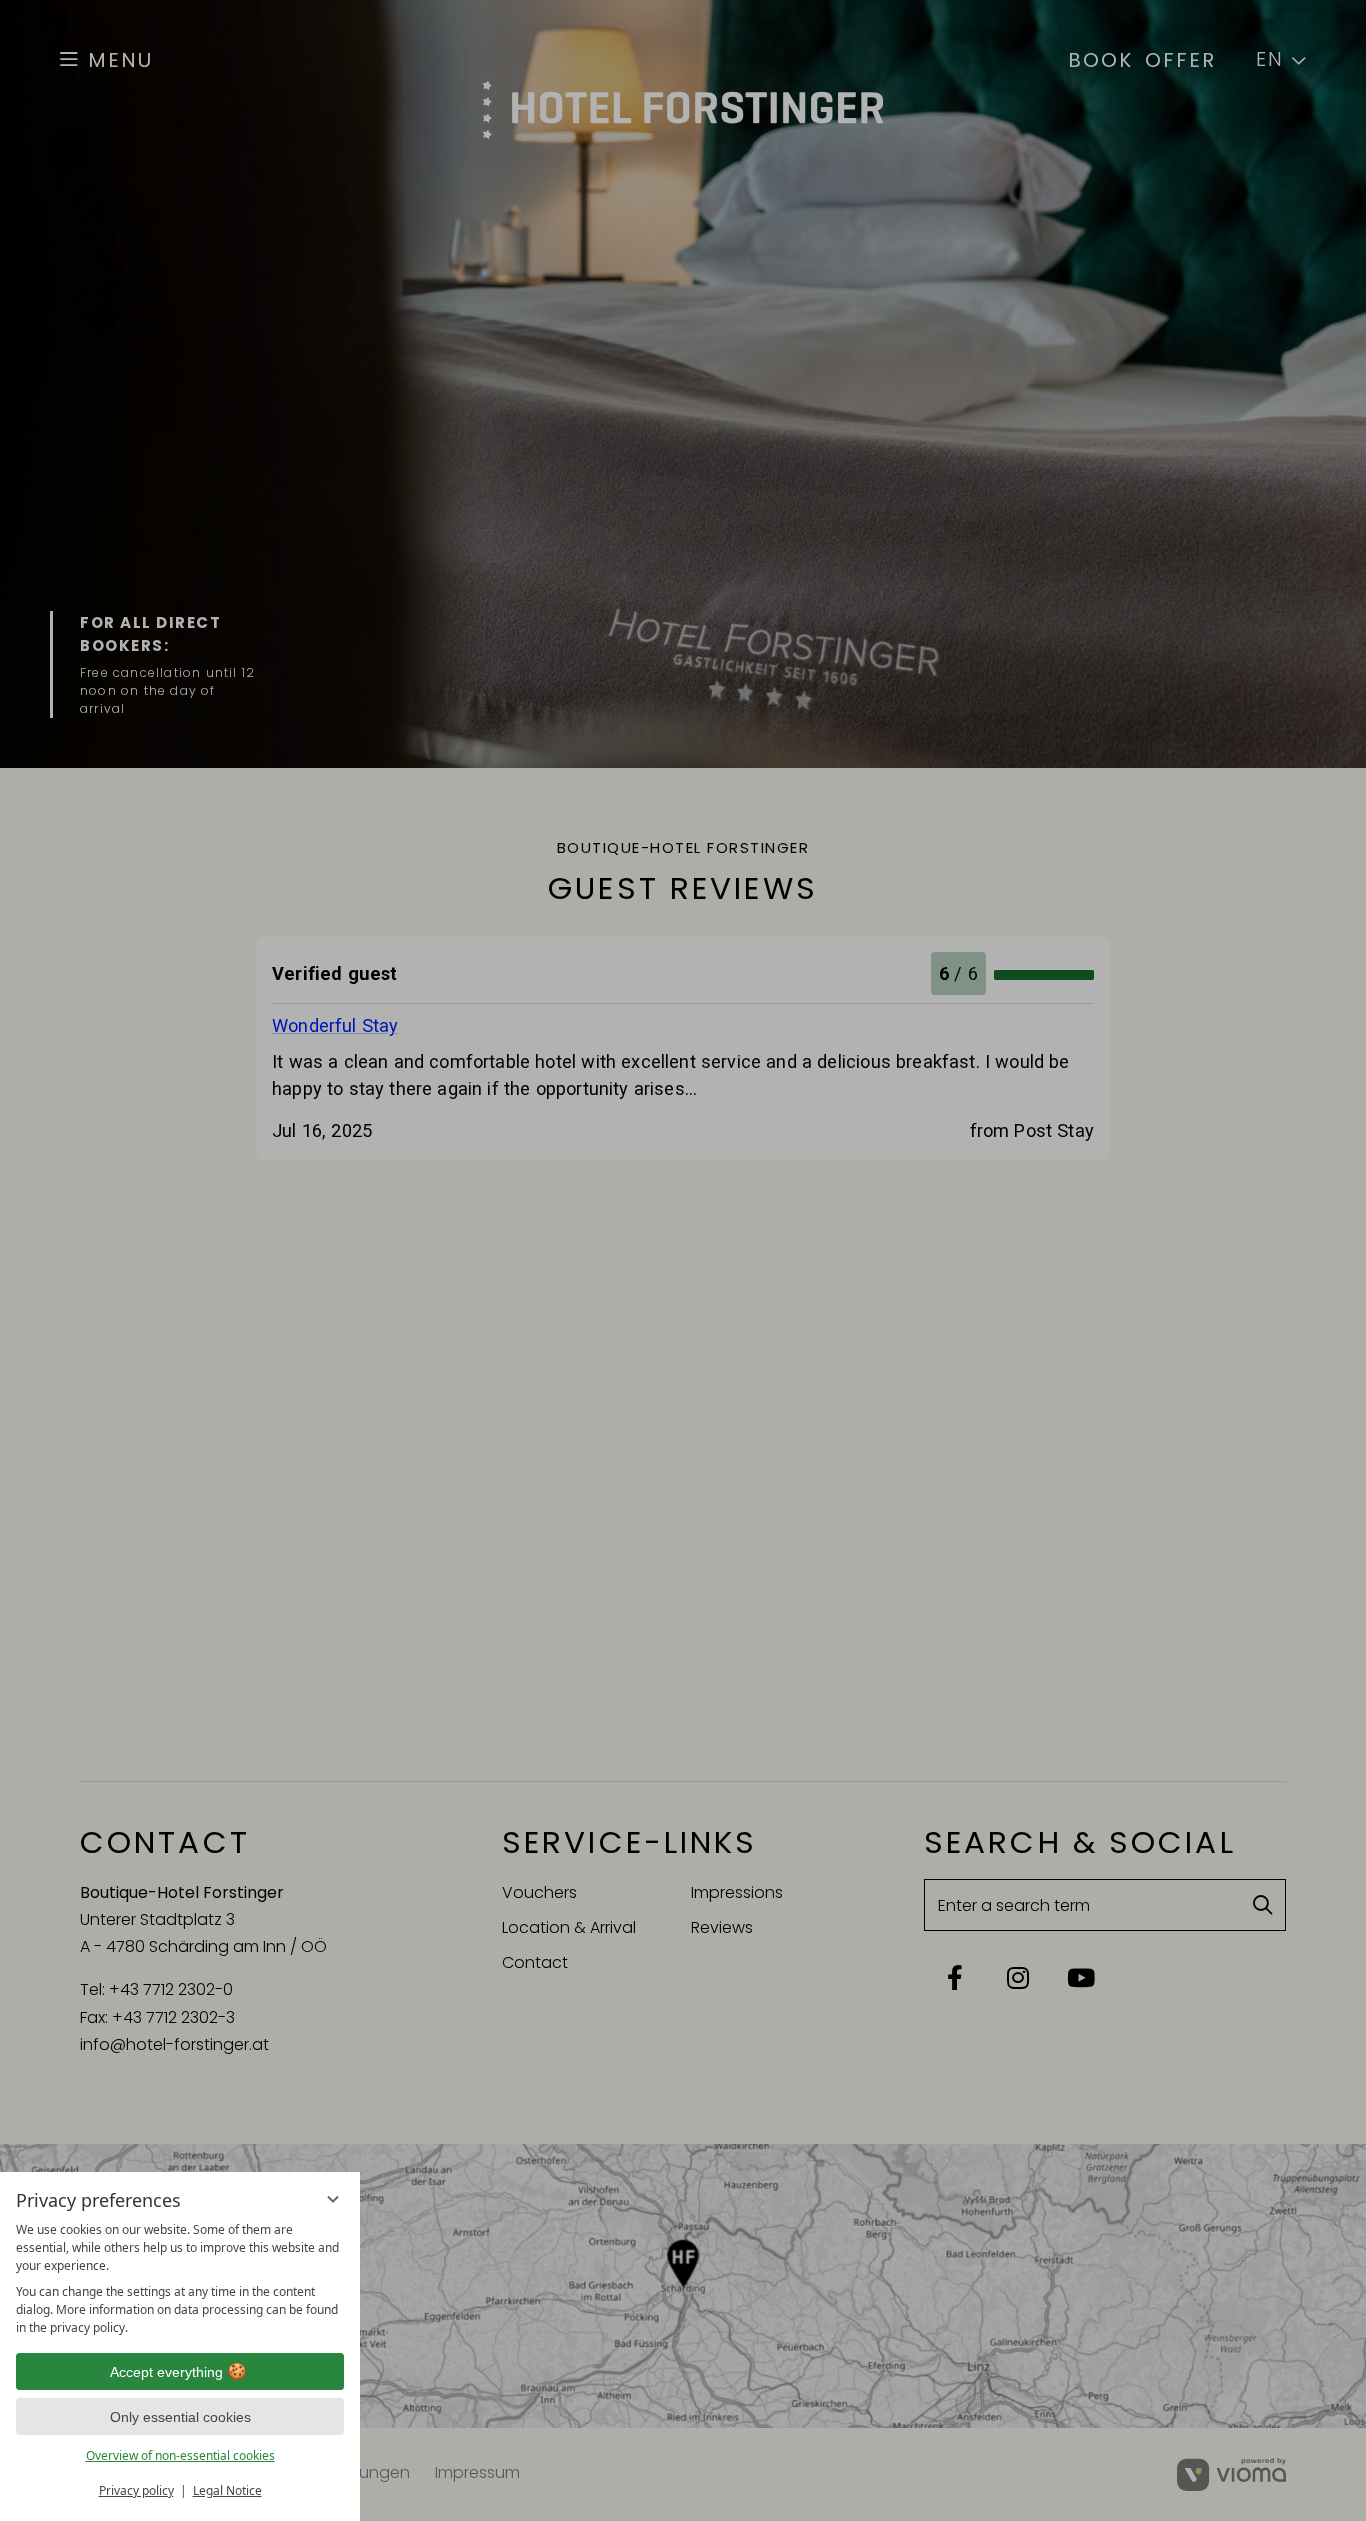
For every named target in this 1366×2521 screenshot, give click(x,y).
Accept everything (166, 2372)
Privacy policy (136, 2490)
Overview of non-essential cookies (180, 2455)
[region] (180, 2279)
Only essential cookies (180, 2417)
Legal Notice (227, 2490)
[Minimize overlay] (333, 2199)
